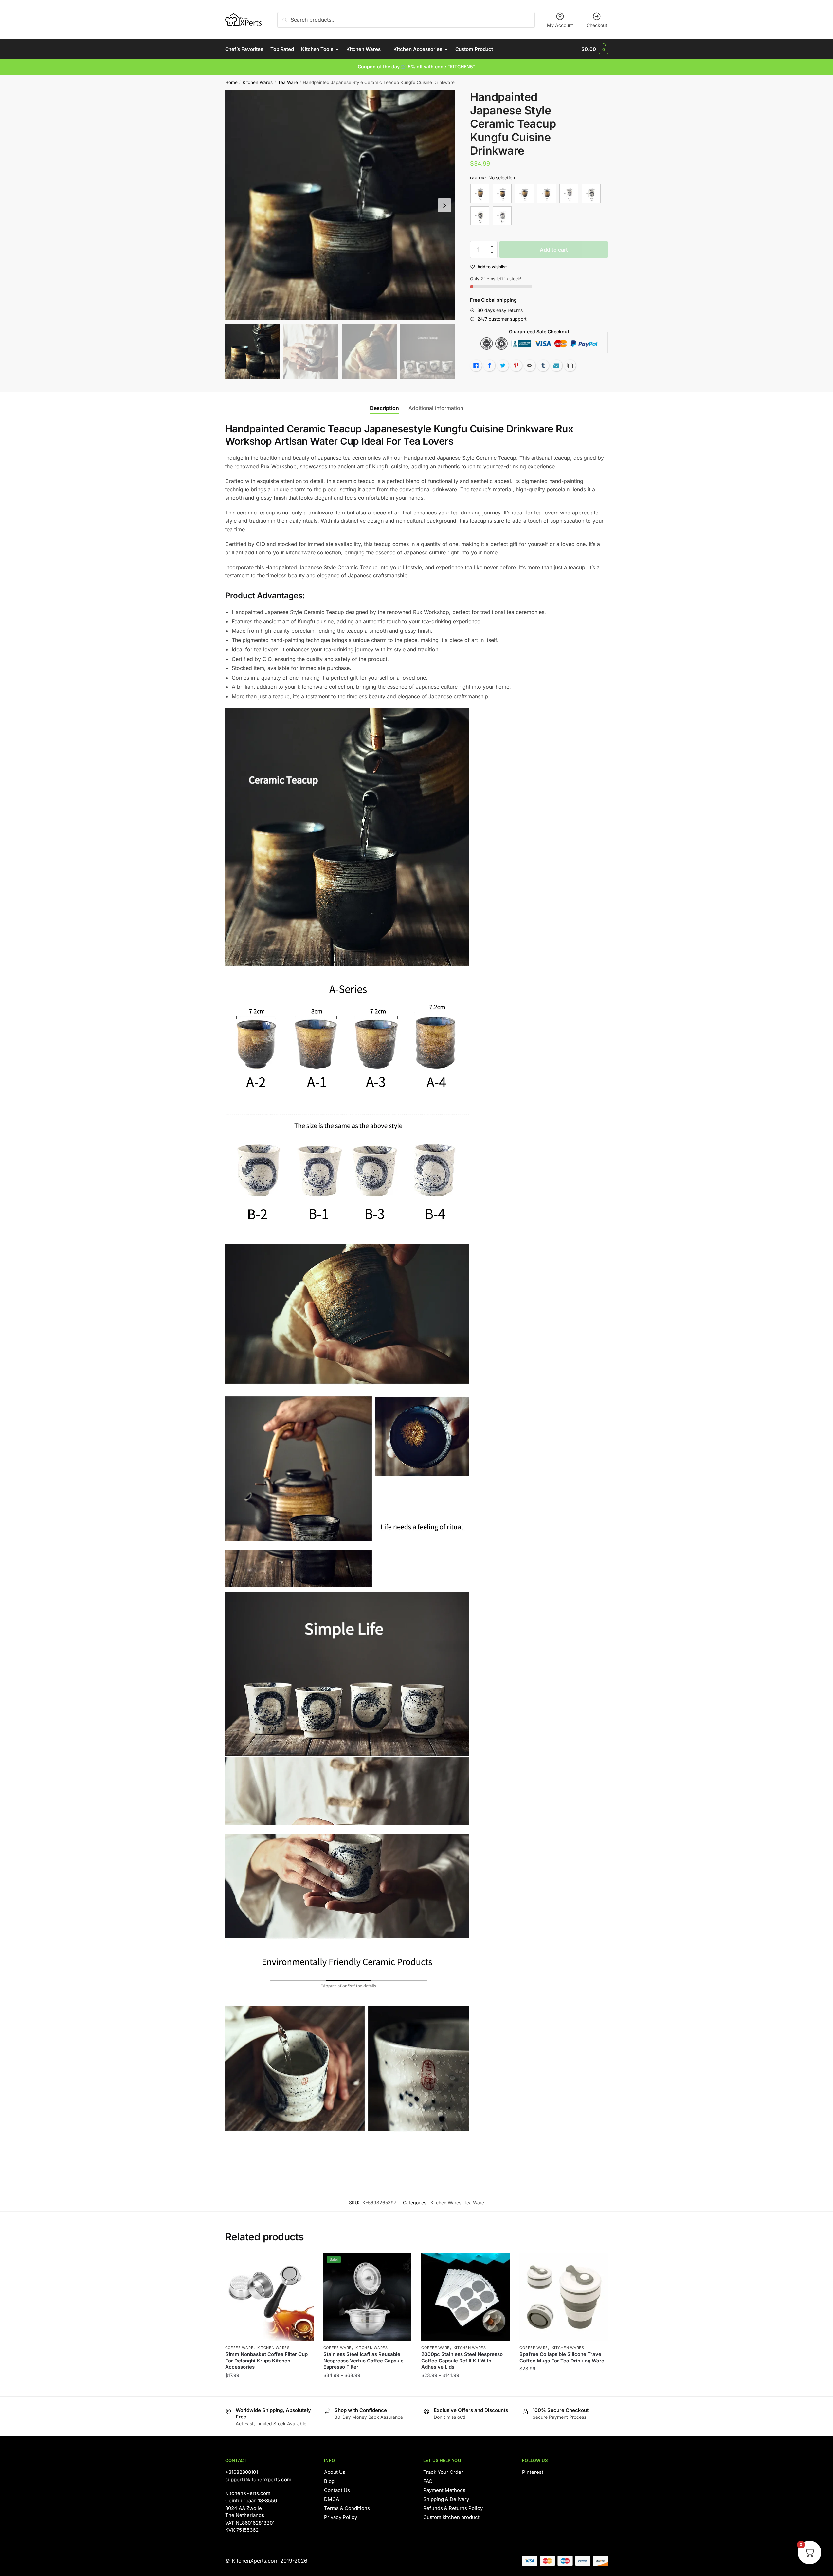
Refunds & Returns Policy (453, 2508)
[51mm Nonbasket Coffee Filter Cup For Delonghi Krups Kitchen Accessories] (269, 2297)
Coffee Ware (239, 2348)
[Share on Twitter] (503, 365)
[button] (444, 205)
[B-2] (591, 194)
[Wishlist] (304, 2263)
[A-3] (524, 194)
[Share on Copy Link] (570, 365)
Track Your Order (443, 2472)
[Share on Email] (530, 365)
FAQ (428, 2481)
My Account (560, 25)
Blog (329, 2481)
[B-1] (569, 194)
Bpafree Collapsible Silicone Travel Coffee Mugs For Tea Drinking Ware (562, 2357)
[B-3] (480, 216)
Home (231, 82)
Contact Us (337, 2490)
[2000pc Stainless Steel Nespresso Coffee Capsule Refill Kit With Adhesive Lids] (465, 2297)
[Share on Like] (476, 365)
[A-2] (502, 194)
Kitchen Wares (258, 82)
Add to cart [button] (269, 2388)
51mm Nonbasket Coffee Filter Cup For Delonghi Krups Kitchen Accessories (266, 2361)
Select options (367, 2388)
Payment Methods (444, 2490)
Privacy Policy (341, 2517)
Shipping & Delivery (446, 2499)
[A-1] (480, 194)
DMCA (332, 2499)
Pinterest (533, 2472)
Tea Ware (288, 82)
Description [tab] (384, 408)
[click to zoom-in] (340, 205)
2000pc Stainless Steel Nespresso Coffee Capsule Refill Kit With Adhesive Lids (462, 2361)
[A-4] (547, 194)
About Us (335, 2472)
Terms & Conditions (347, 2508)
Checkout (597, 25)
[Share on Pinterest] (516, 365)
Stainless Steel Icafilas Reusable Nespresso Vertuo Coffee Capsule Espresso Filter (363, 2361)
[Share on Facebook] (489, 365)
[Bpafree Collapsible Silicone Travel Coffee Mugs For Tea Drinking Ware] (564, 2297)
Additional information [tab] (436, 408)
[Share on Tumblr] (543, 365)
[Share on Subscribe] (556, 365)
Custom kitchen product (451, 2517)
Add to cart (554, 250)
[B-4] (502, 216)
